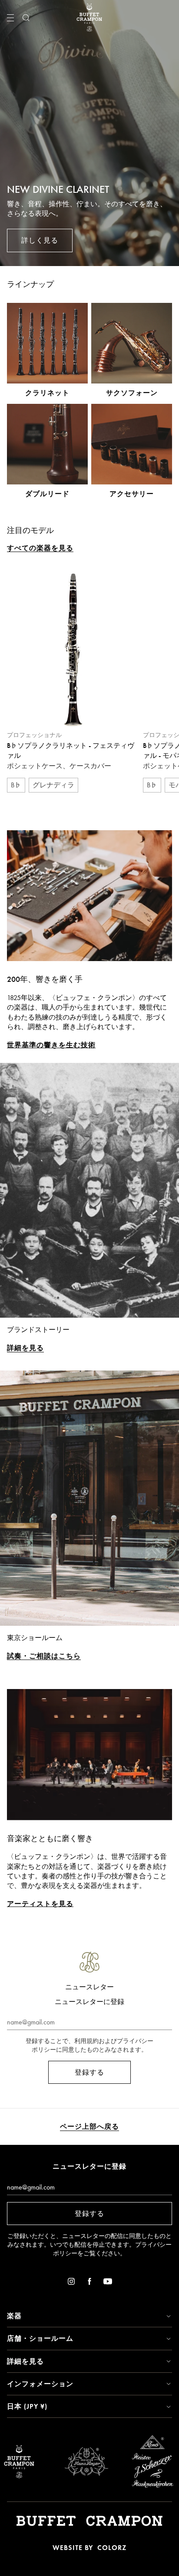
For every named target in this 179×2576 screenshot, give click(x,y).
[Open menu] (10, 18)
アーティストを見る (40, 1904)
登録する (89, 2072)
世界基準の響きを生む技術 (51, 1045)
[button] (89, 2316)
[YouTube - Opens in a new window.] (108, 2283)
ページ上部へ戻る (89, 2126)
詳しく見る (40, 240)
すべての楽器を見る (40, 548)
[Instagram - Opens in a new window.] (71, 2283)
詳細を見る (25, 1348)
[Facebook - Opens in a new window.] (89, 2283)
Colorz (112, 2548)
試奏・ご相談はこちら (44, 1656)
